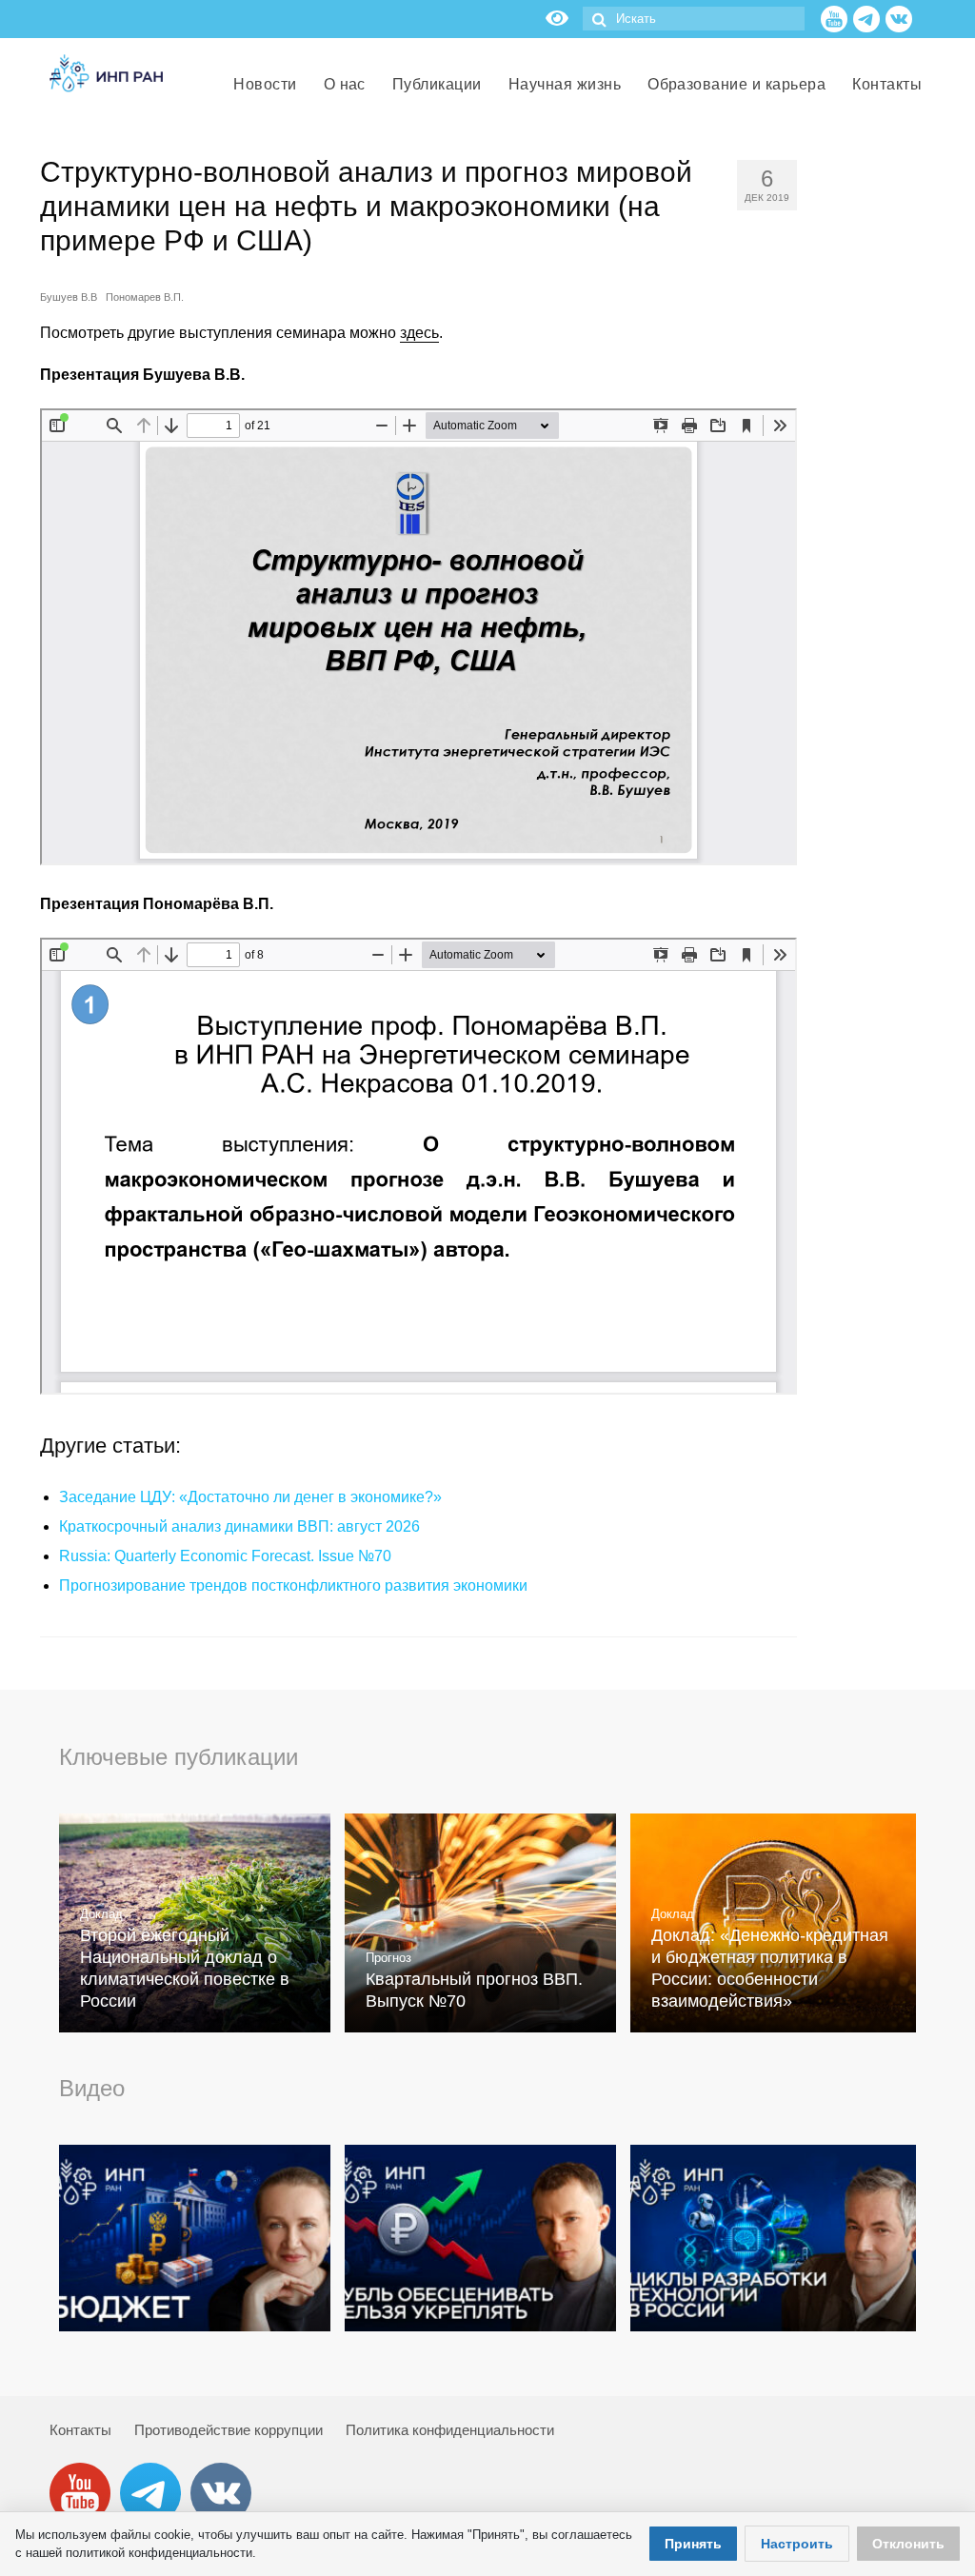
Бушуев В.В (69, 297)
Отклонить (908, 2544)
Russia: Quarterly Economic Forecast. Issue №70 (225, 1556)
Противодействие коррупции (229, 2430)
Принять (693, 2544)
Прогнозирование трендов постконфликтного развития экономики (293, 1585)
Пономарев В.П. (145, 297)
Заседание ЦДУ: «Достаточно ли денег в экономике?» (250, 1497)
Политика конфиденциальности (450, 2430)
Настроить (797, 2544)
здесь (419, 333)
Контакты (80, 2430)
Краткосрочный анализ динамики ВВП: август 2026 (239, 1526)
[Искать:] (694, 19)
